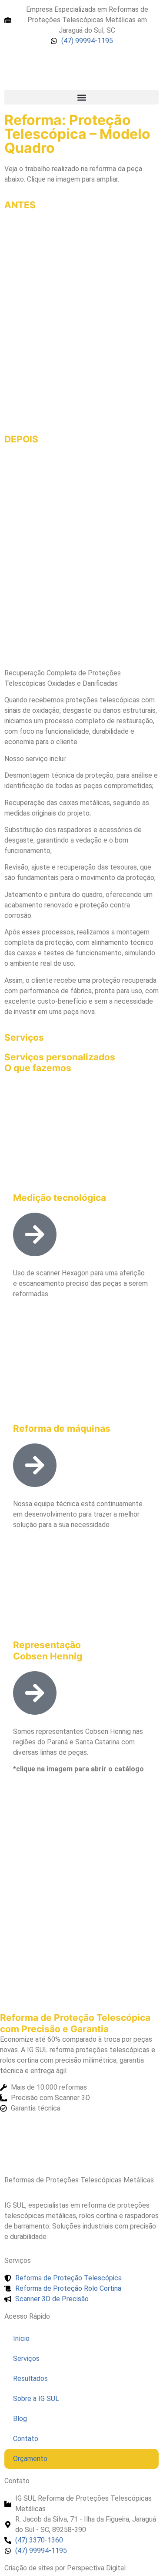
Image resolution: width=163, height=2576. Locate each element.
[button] (81, 97)
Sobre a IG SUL (36, 2399)
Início (21, 2338)
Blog (20, 2419)
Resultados (30, 2379)
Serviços (26, 2359)
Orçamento (30, 2459)
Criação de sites (29, 2568)
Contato (26, 2439)
